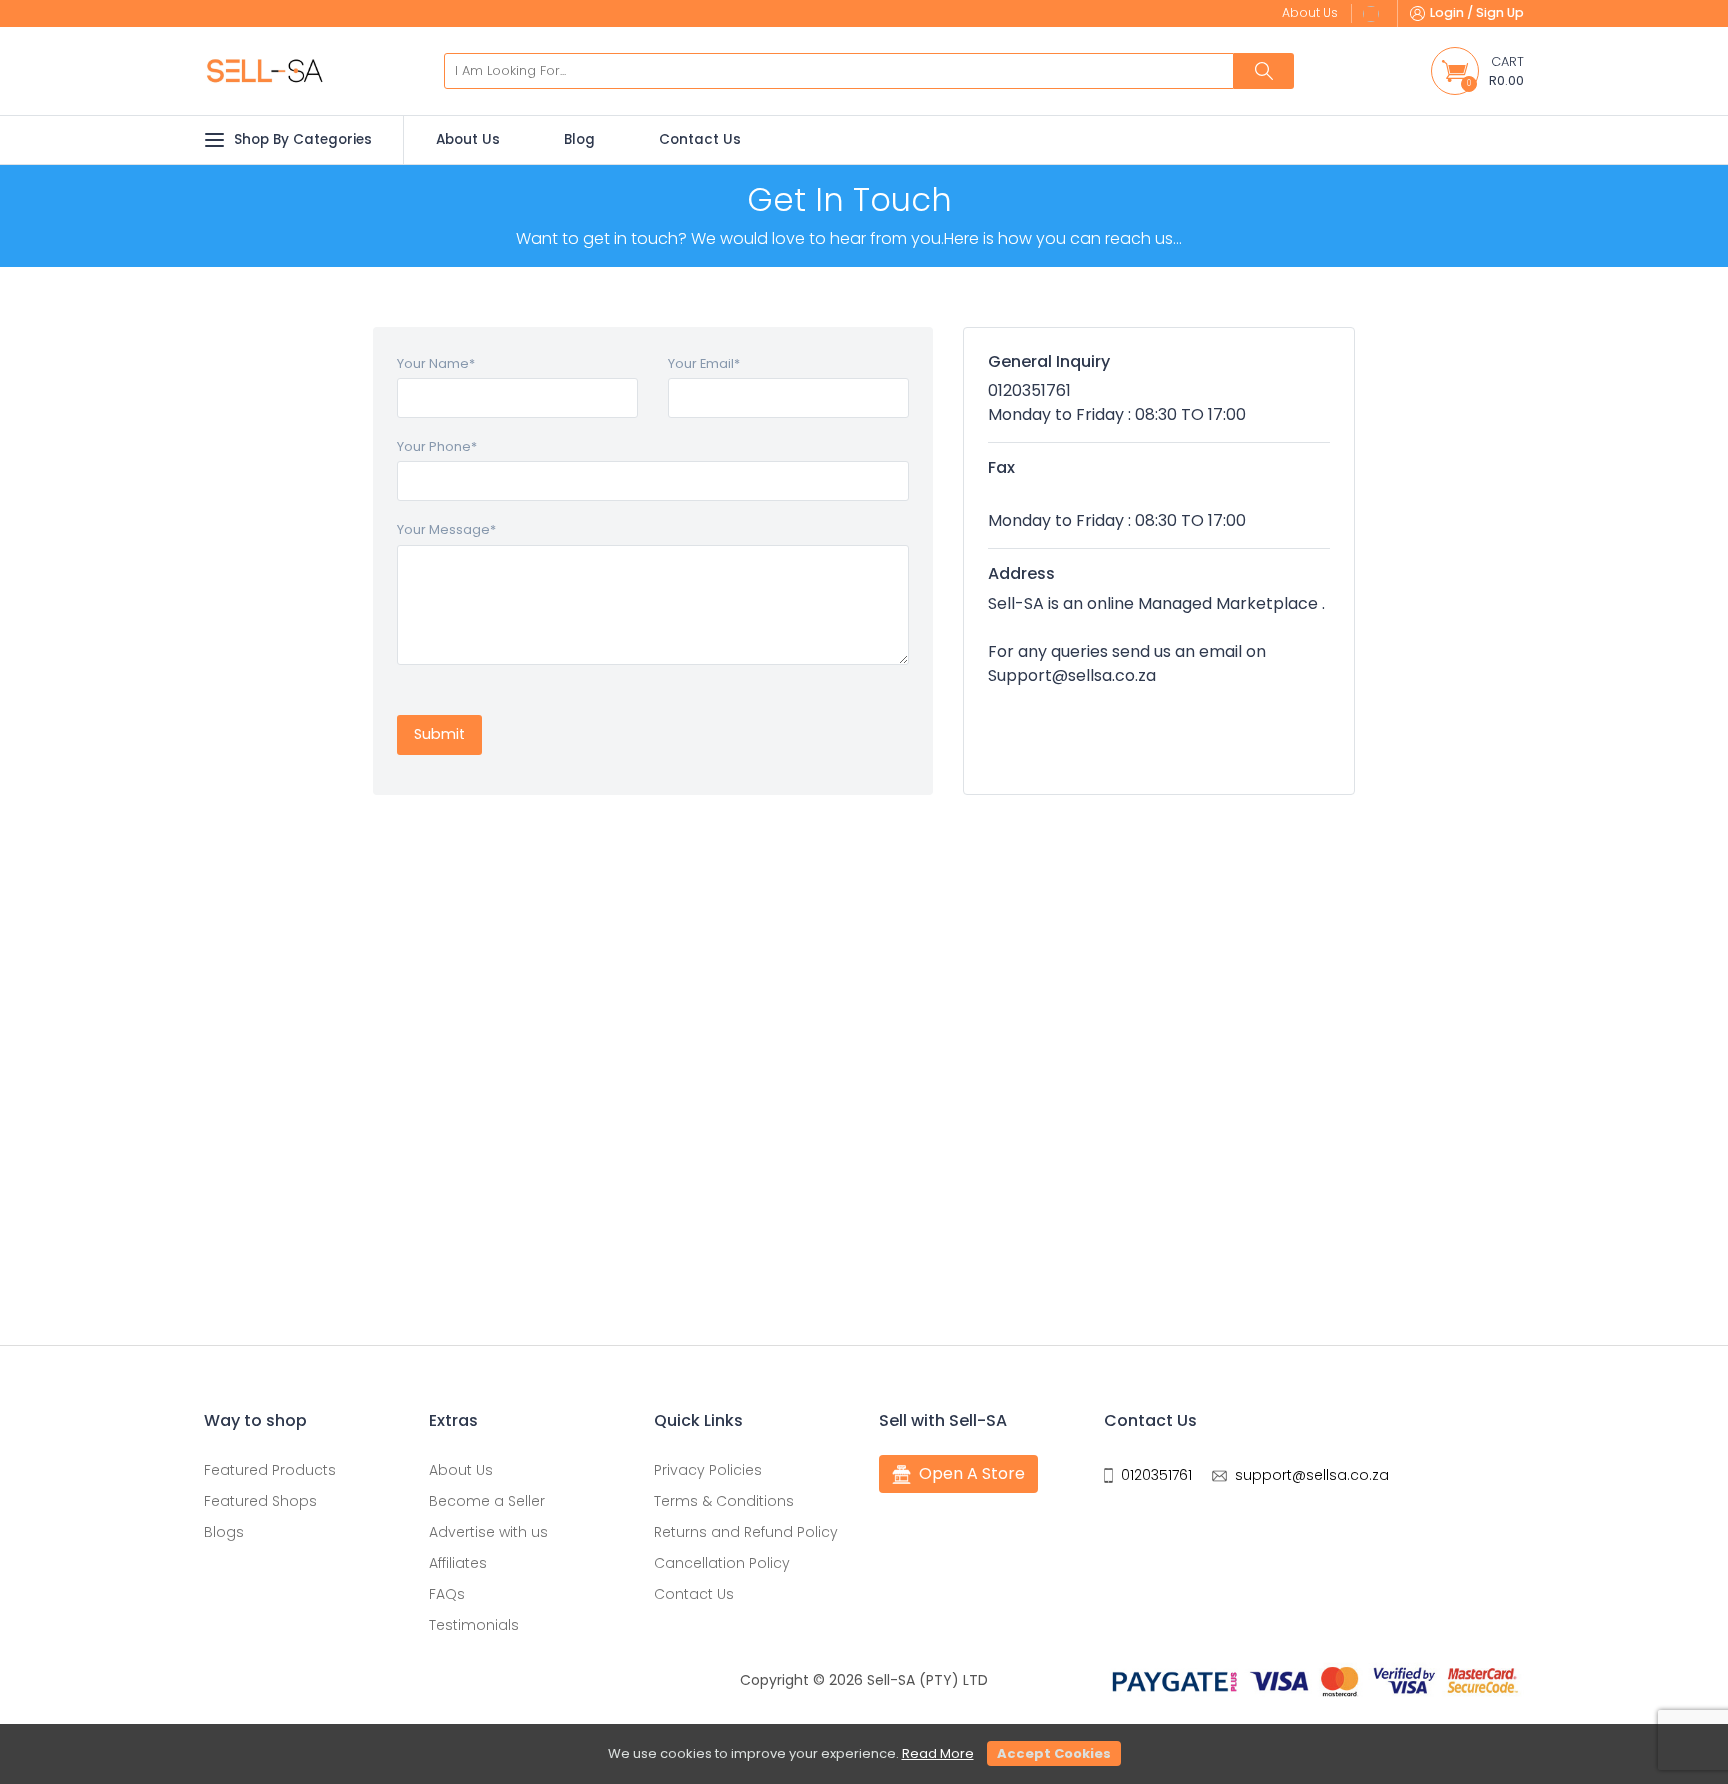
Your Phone (437, 446)
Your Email (704, 363)
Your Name (436, 363)
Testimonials (474, 1625)
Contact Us (700, 139)
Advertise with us (488, 1532)
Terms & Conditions (724, 1501)
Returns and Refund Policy (746, 1532)
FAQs (447, 1594)
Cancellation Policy (722, 1563)
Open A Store (972, 1473)
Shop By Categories (303, 139)
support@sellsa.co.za (1312, 1475)
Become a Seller (487, 1501)
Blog (579, 139)
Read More (938, 1753)
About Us (468, 139)
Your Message (446, 529)
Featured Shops (260, 1501)
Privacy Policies (708, 1470)
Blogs (224, 1532)
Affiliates (458, 1563)
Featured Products (270, 1470)
